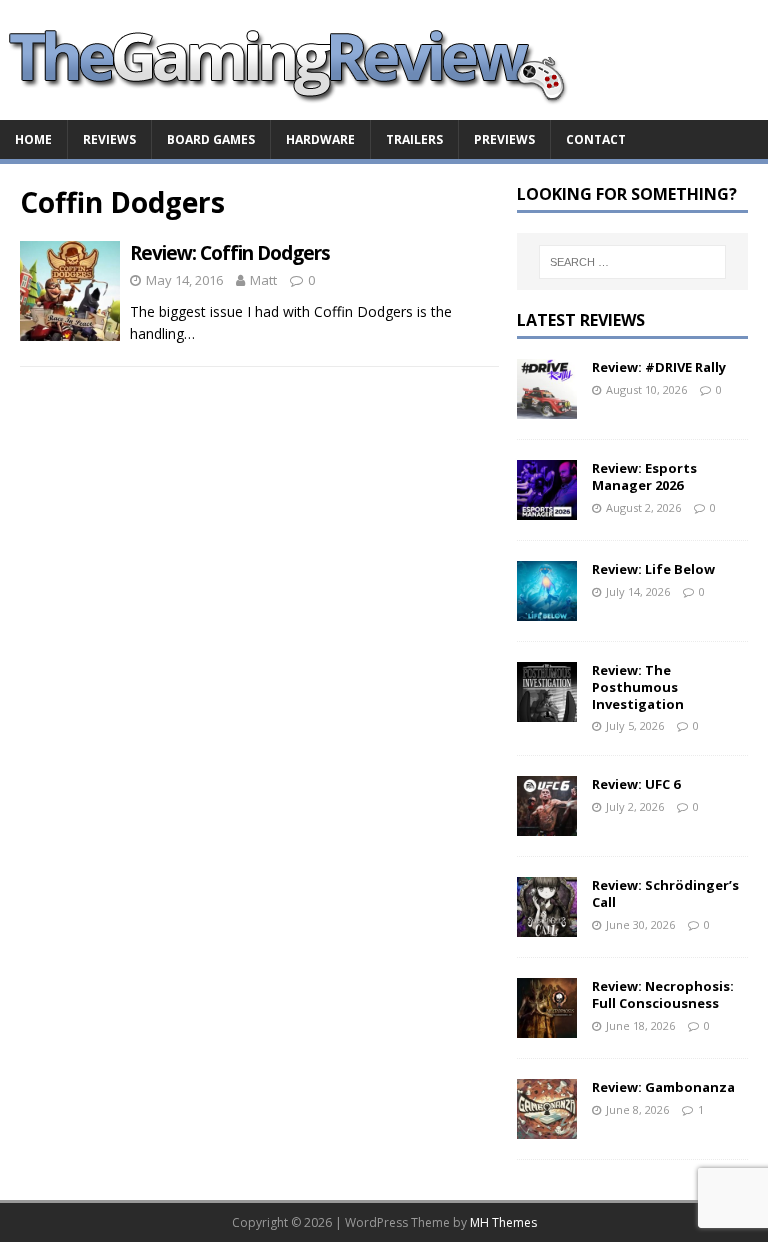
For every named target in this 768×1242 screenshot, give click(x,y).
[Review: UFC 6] (547, 824)
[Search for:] (632, 262)
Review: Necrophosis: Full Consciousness (663, 994)
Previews (504, 139)
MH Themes (503, 1222)
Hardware (320, 139)
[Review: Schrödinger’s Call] (547, 925)
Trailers (414, 139)
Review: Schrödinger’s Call (665, 893)
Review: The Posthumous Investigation (638, 687)
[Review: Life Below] (547, 608)
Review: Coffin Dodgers (230, 253)
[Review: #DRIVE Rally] (547, 406)
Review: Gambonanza (663, 1087)
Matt (263, 280)
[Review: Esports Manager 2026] (547, 507)
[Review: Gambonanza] (547, 1127)
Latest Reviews (581, 320)
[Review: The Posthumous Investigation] (547, 709)
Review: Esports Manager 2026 (644, 476)
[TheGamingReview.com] (300, 108)
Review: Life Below (653, 569)
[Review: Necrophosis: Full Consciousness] (547, 1026)
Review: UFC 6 (636, 784)
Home (33, 139)
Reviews (109, 139)
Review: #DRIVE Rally (659, 367)
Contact (596, 139)
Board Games (211, 139)
